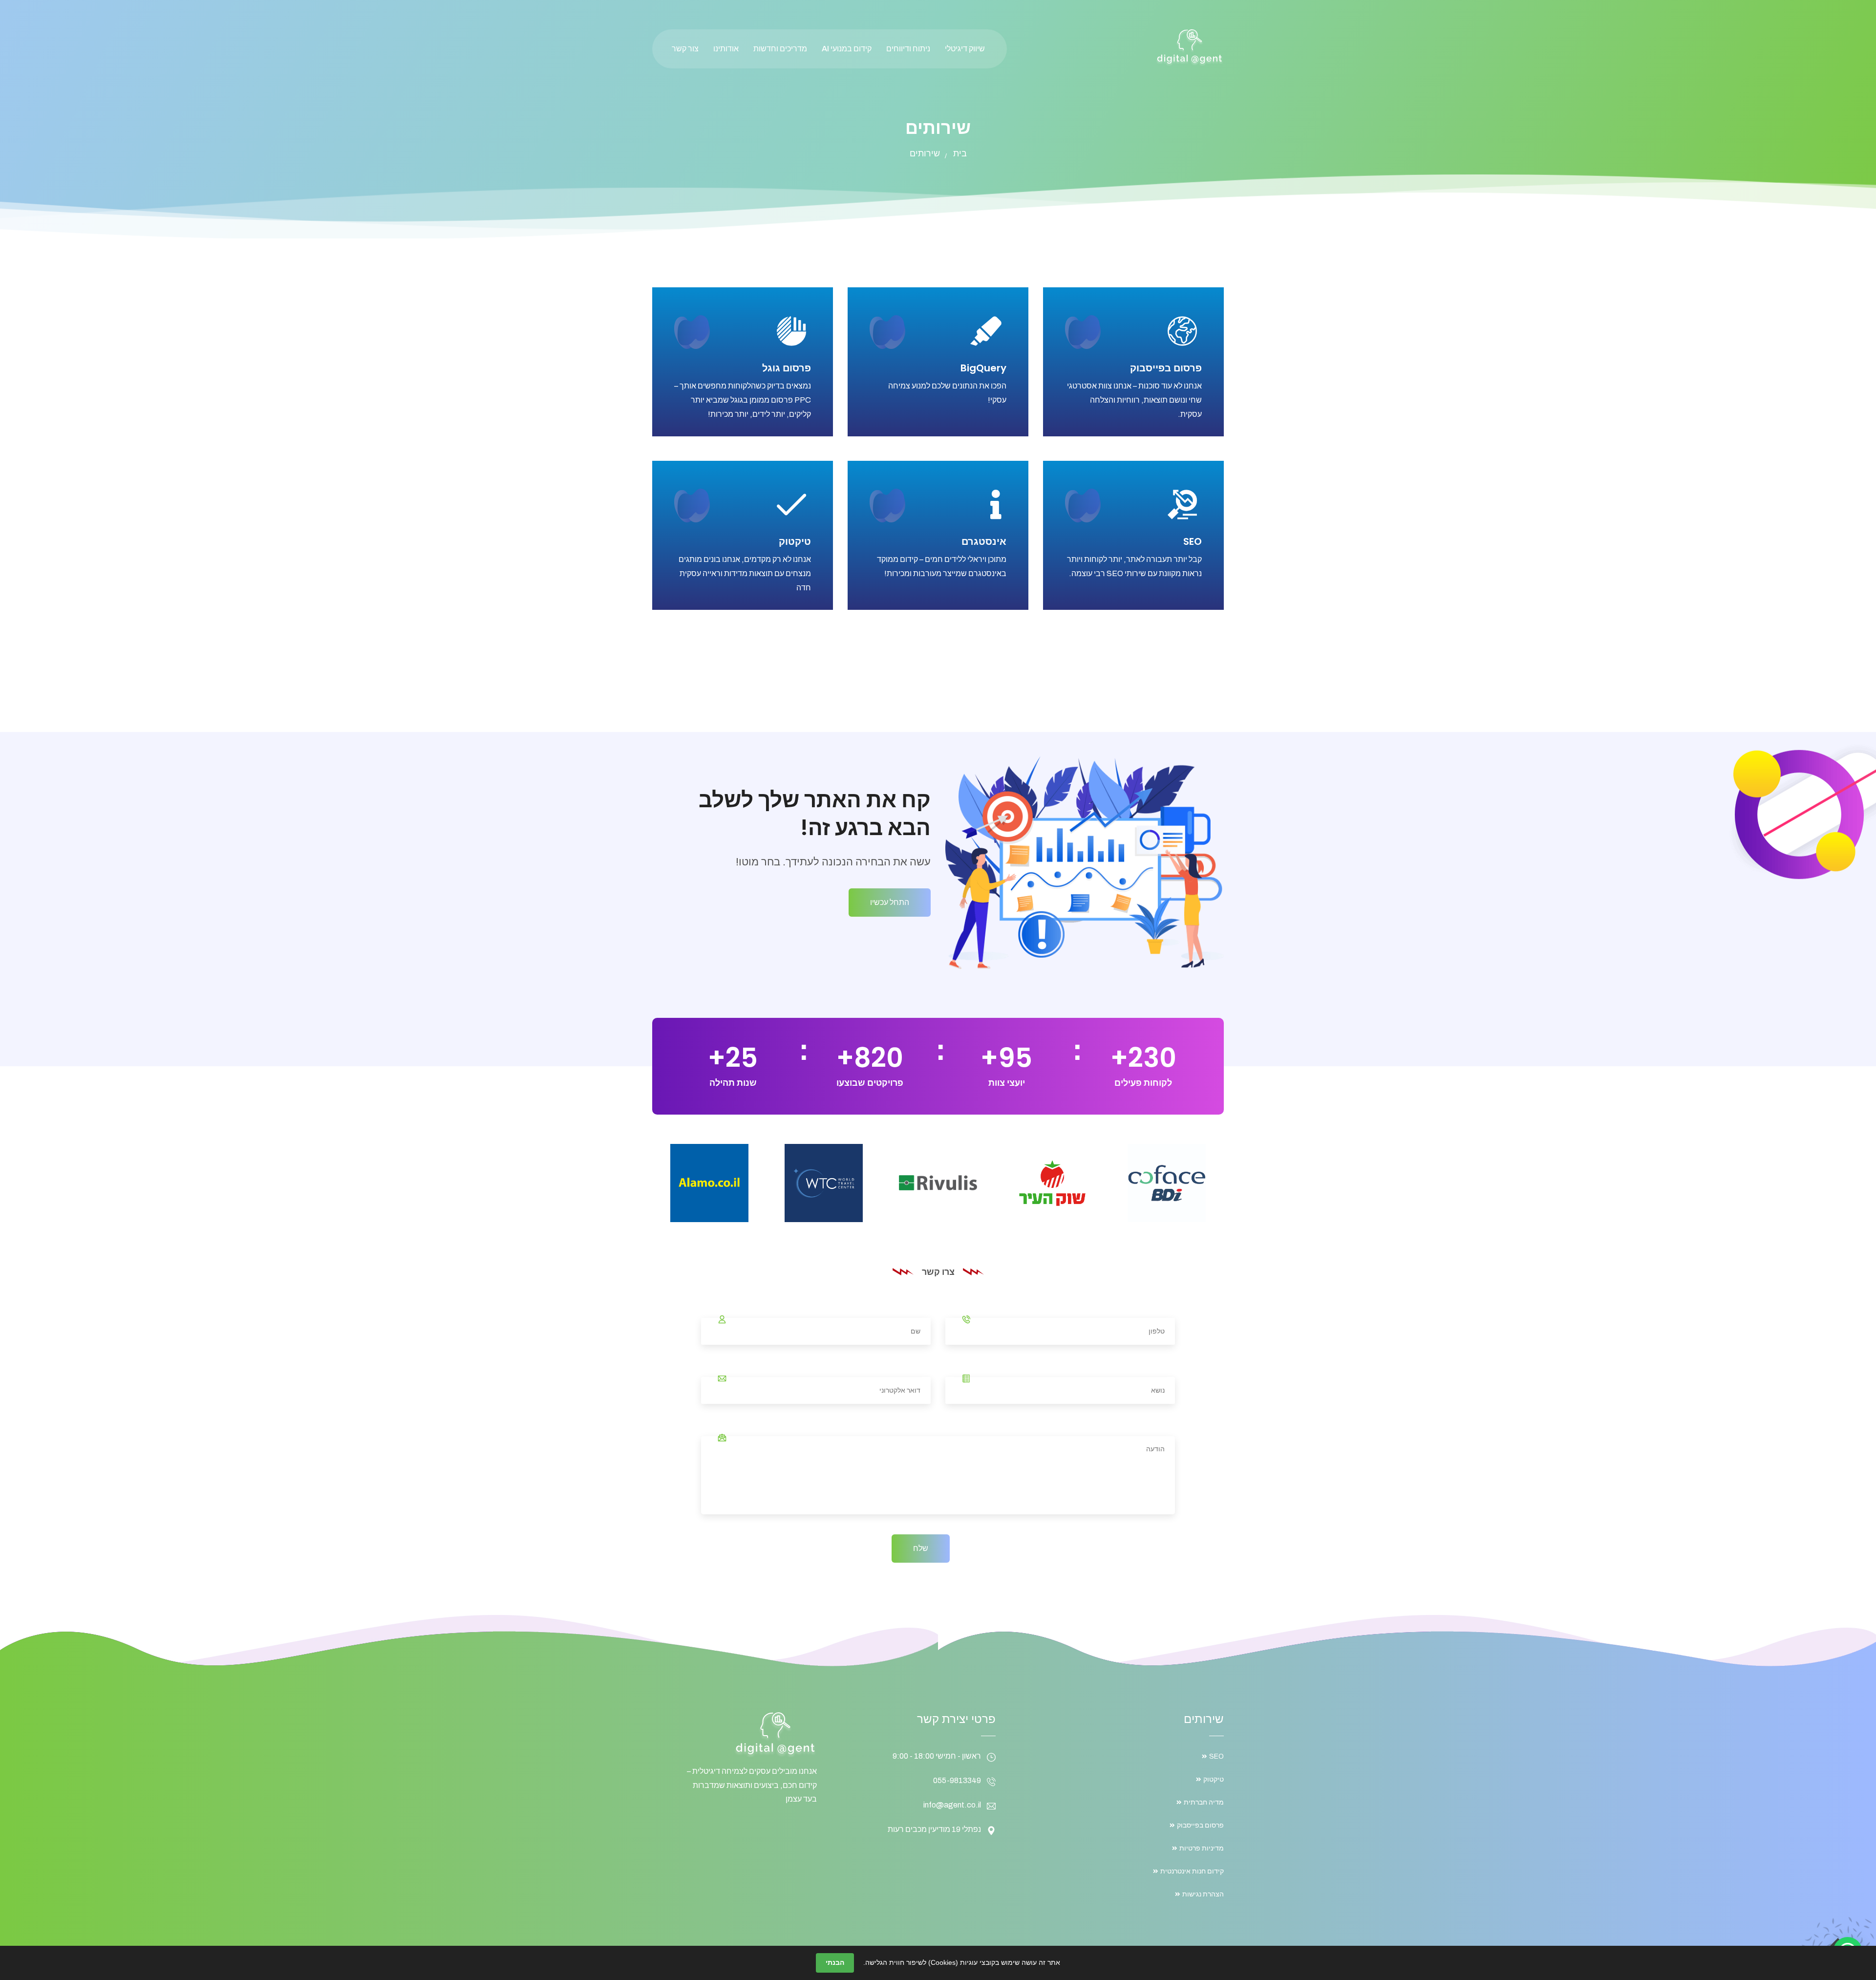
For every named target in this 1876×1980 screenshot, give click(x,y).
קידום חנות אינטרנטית (1192, 1871)
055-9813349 (957, 1780)
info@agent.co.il (952, 1805)
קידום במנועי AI (847, 49)
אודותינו (726, 49)
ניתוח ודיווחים (908, 49)
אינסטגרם (984, 541)
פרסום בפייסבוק (1166, 368)
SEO (1193, 541)
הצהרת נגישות (1203, 1894)
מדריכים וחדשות (780, 49)
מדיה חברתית (1204, 1802)
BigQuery (983, 368)
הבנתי (835, 1962)
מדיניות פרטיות (1202, 1848)
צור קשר (685, 49)
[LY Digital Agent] (1190, 47)
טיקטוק (795, 541)
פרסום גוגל (787, 368)
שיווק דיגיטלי (965, 49)
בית (960, 153)
